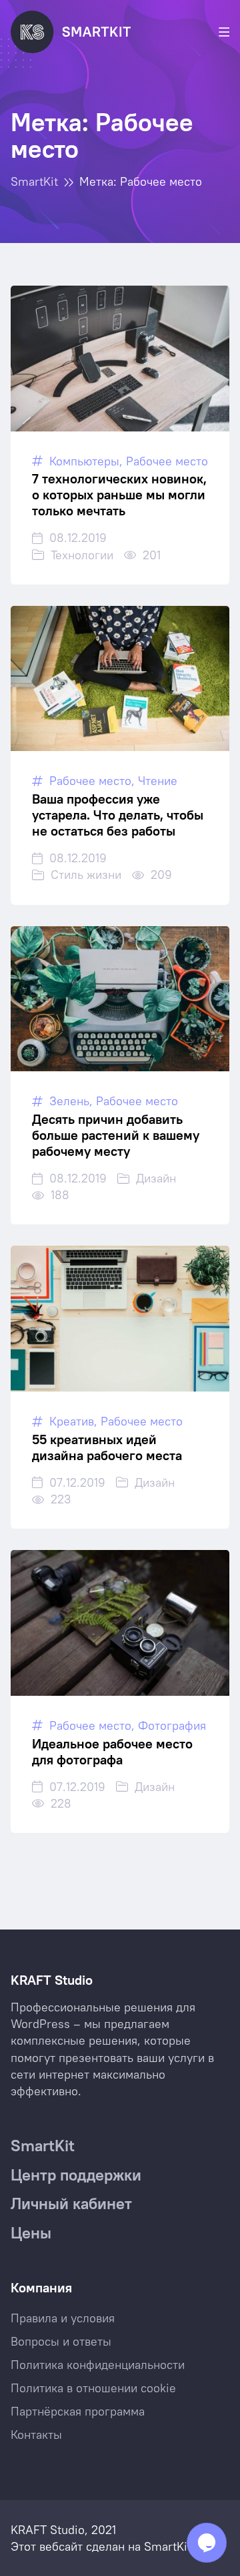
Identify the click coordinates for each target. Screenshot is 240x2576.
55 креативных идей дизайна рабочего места (107, 1447)
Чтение (158, 781)
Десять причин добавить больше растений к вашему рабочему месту (116, 1135)
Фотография (172, 1725)
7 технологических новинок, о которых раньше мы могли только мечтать (119, 494)
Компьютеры (84, 461)
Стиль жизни (86, 875)
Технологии (82, 555)
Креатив (72, 1421)
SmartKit (168, 2546)
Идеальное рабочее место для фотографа (112, 1751)
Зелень (69, 1101)
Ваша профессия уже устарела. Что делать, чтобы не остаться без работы (118, 815)
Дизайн (156, 1178)
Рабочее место (167, 461)
